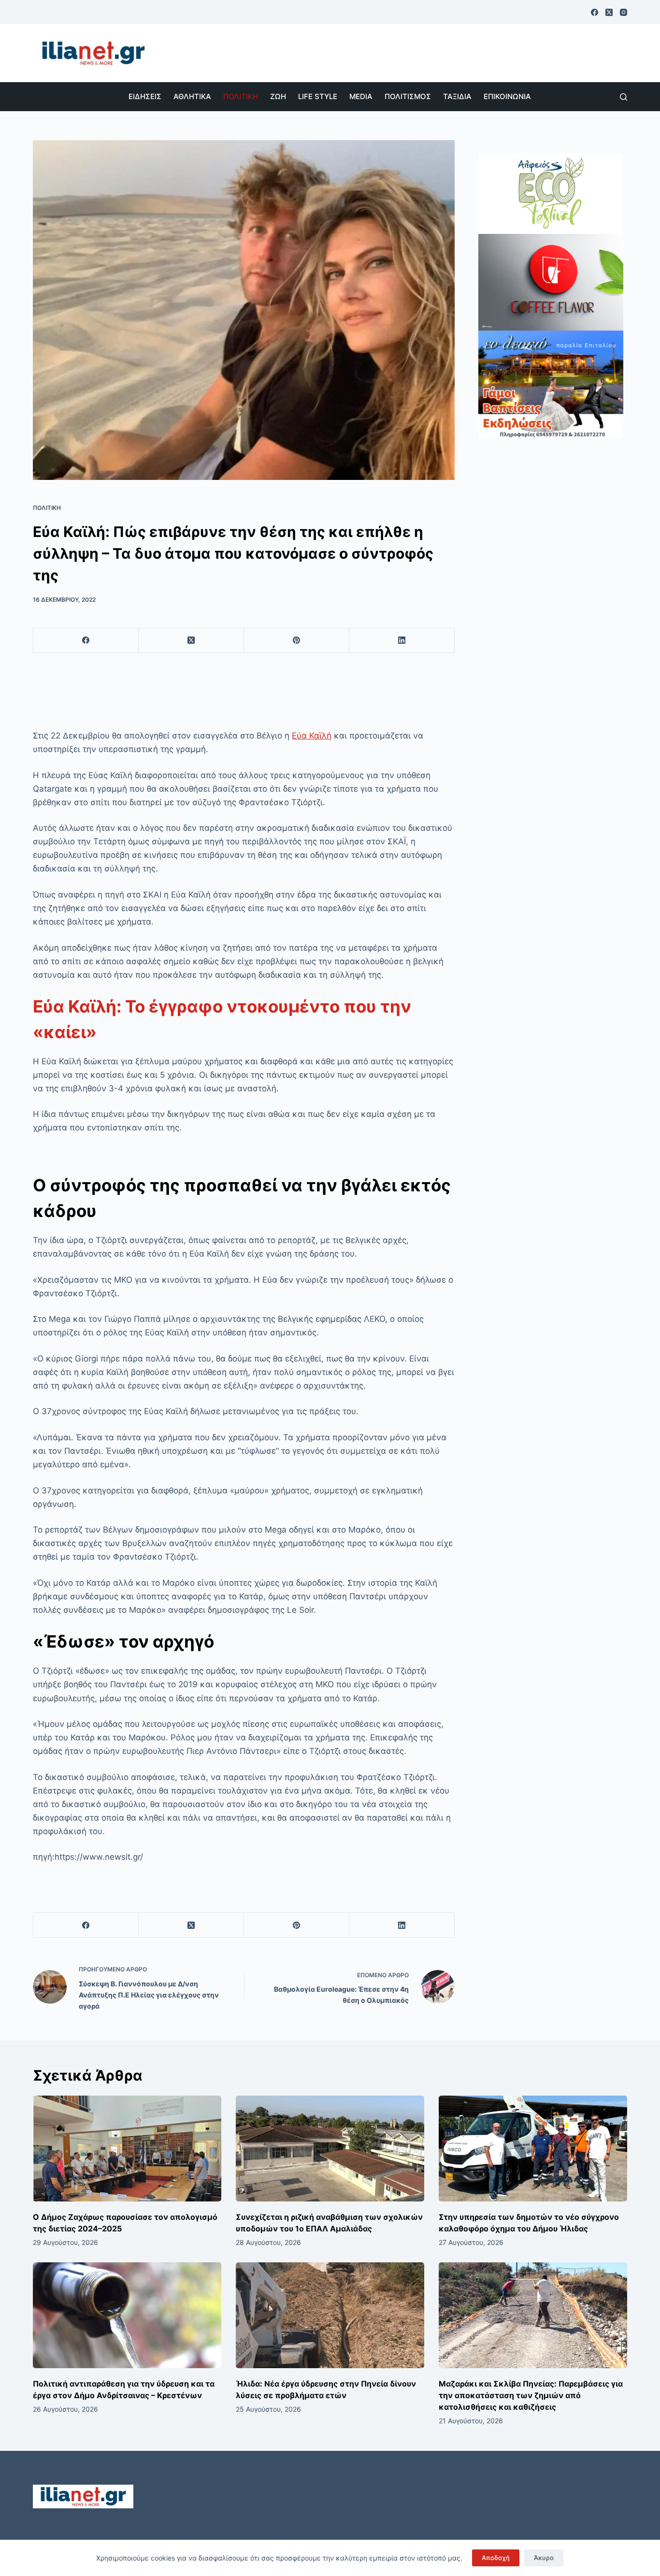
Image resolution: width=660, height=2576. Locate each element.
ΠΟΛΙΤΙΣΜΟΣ (408, 96)
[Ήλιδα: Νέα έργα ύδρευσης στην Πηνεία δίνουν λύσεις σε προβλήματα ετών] (330, 2315)
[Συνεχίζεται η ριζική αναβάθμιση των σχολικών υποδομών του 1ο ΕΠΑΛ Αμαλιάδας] (330, 2149)
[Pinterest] (297, 641)
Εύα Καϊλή (312, 736)
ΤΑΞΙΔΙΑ (457, 96)
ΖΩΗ (278, 96)
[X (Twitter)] (609, 12)
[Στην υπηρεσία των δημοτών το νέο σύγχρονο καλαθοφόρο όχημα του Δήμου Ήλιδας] (533, 2149)
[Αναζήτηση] (624, 97)
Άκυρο (544, 2558)
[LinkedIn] (402, 641)
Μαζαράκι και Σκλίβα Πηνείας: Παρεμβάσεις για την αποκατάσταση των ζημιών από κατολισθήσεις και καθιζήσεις (531, 2395)
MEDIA (361, 96)
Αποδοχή (496, 2558)
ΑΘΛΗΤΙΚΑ (192, 96)
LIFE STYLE (318, 96)
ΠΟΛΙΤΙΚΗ (241, 96)
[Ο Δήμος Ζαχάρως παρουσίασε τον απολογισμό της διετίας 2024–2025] (127, 2149)
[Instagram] (624, 12)
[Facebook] (595, 12)
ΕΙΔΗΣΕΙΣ (145, 96)
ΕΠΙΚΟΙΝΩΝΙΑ (507, 96)
